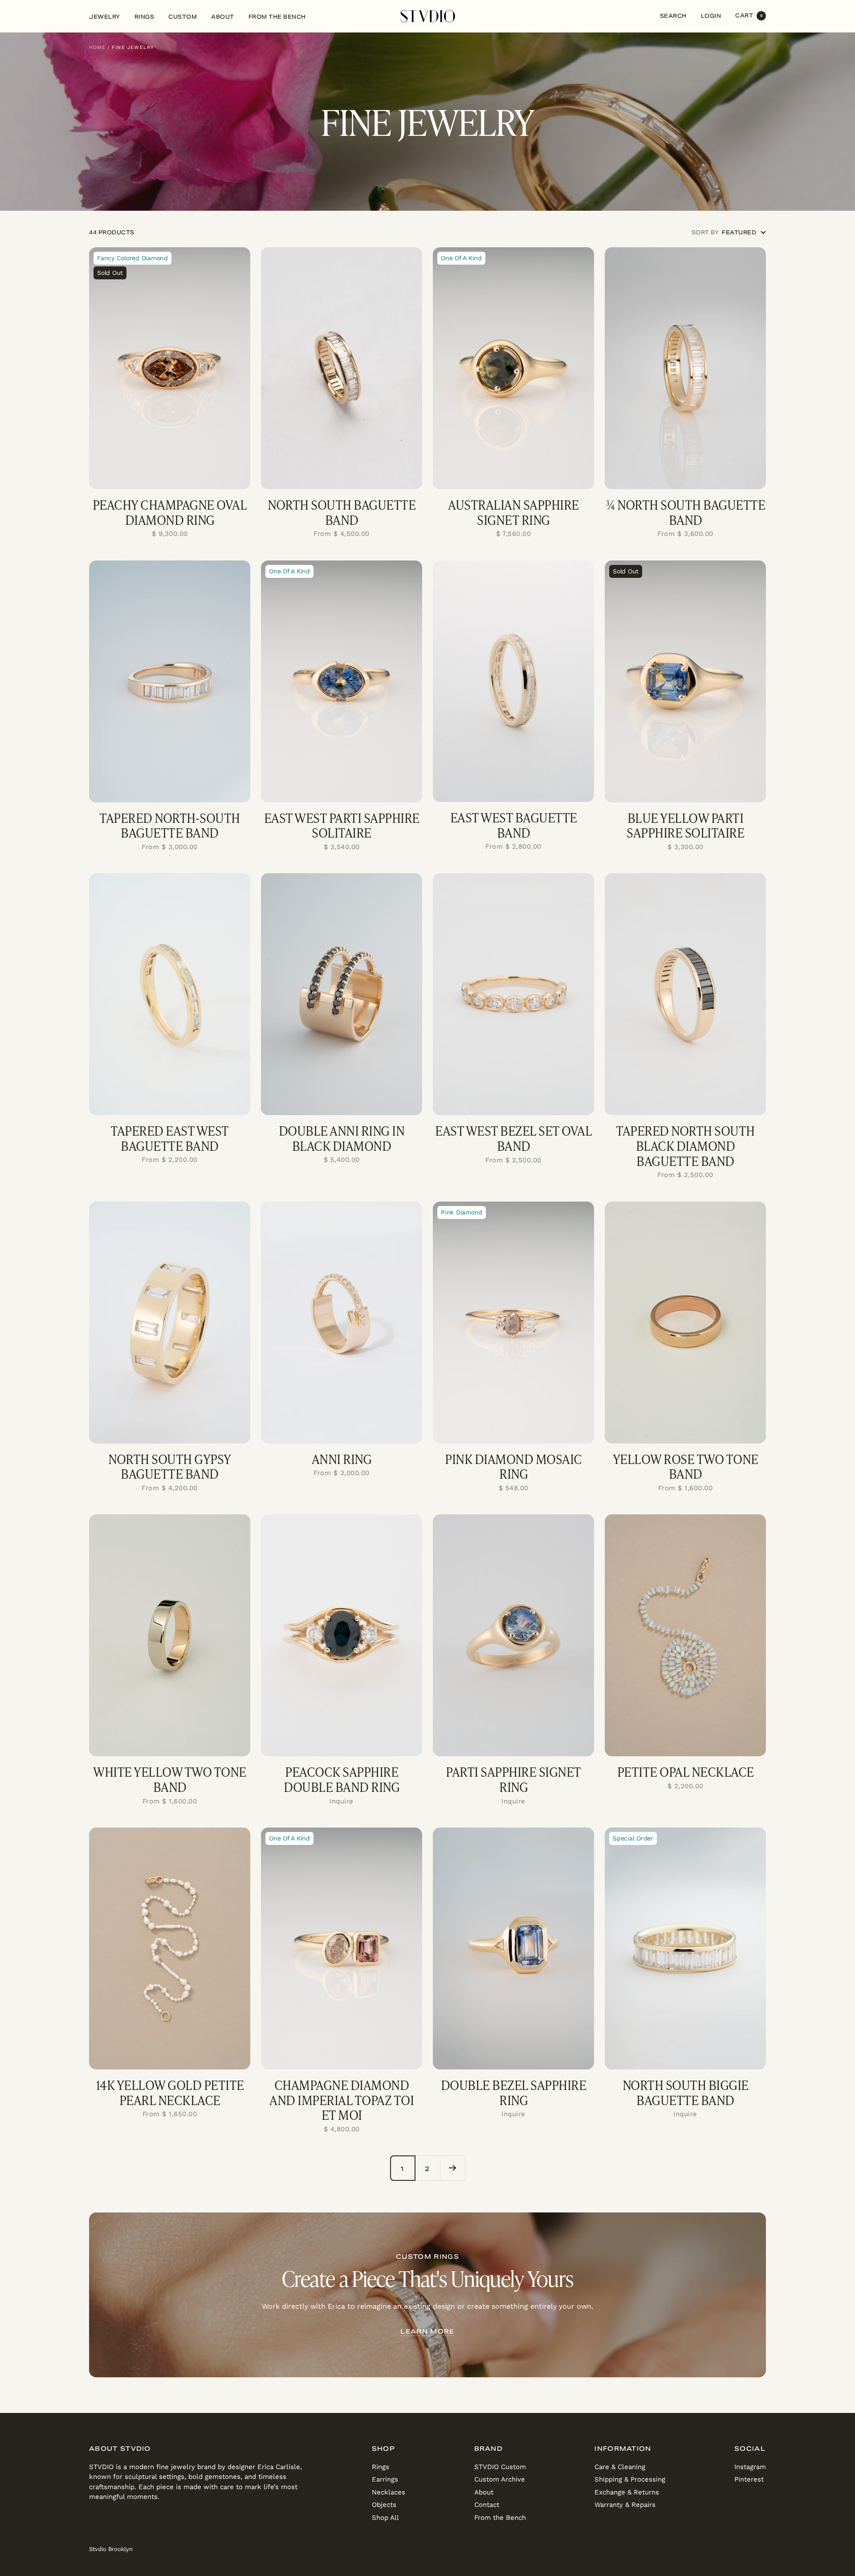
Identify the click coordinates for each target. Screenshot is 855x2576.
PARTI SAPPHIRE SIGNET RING (513, 1779)
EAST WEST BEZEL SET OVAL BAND (513, 1138)
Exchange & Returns (627, 2492)
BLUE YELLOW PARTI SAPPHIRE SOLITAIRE (685, 825)
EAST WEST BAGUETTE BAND (514, 825)
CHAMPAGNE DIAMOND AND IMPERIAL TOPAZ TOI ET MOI (342, 2100)
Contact (487, 2505)
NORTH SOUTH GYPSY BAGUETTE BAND (170, 1466)
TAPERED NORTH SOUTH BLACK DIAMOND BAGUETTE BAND (685, 1146)
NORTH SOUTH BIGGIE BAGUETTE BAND (686, 2092)
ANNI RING (342, 1459)
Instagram (750, 2467)
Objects (384, 2505)
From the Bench (277, 17)
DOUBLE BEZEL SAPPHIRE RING (514, 2092)
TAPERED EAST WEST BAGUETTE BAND (170, 1138)
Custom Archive (500, 2479)
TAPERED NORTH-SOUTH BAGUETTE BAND (170, 825)
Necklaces (389, 2492)
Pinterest (749, 2479)
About (223, 17)
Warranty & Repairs (625, 2505)
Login (711, 16)
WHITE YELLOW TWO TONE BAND (170, 1779)
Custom (183, 17)
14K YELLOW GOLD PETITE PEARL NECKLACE (170, 2092)
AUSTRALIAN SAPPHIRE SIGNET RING (513, 512)
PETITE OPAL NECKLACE (686, 1772)
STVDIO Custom (500, 2467)
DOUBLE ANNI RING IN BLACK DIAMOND (342, 1138)
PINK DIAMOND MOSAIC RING (513, 1466)
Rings (145, 17)
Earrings (385, 2479)
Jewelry (105, 17)
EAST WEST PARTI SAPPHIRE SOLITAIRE (342, 825)
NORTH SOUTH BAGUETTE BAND (342, 512)
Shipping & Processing (630, 2479)
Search (673, 16)
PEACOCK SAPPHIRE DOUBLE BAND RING (342, 1779)
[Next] (452, 2168)
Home (97, 47)
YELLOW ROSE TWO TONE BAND (686, 1466)
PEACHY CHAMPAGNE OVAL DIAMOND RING (170, 512)
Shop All (385, 2518)
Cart (749, 15)
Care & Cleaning (620, 2467)
